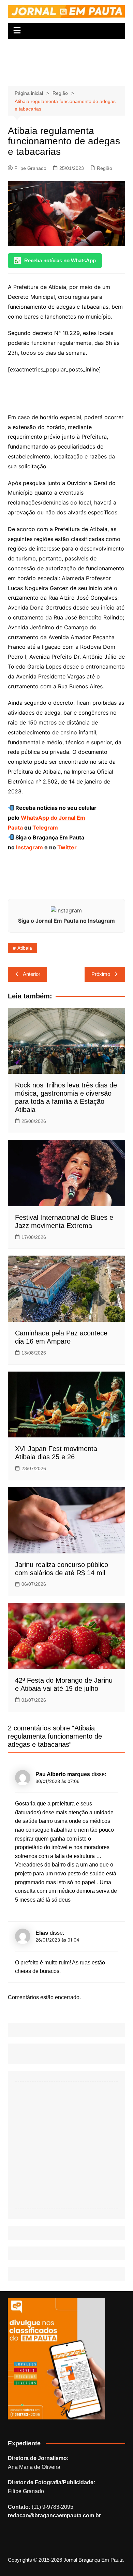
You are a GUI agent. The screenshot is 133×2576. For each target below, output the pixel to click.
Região (105, 168)
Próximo (101, 974)
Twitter (66, 847)
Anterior (32, 974)
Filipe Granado (30, 168)
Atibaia (25, 948)
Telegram (45, 828)
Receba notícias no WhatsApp (60, 260)
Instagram (29, 847)
